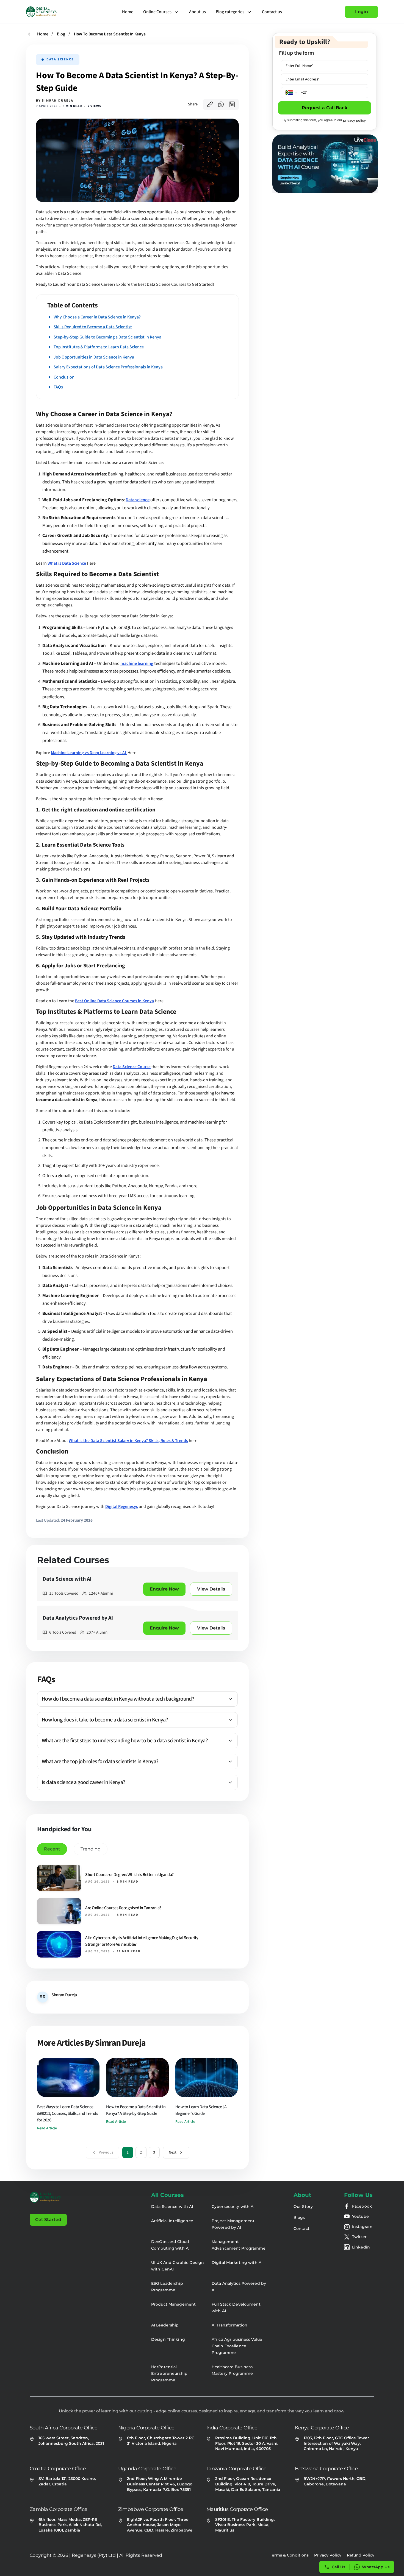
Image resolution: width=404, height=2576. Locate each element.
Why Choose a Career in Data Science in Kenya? (97, 317)
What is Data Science (67, 563)
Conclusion (64, 377)
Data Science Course (132, 1067)
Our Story (303, 2207)
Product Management (173, 2304)
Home (128, 12)
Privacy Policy (328, 2555)
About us (197, 12)
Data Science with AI (172, 2207)
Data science (138, 500)
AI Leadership (165, 2325)
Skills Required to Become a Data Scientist (93, 327)
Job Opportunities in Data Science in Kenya (94, 357)
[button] (137, 1699)
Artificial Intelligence (172, 2221)
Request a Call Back (324, 108)
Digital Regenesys (122, 1507)
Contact (301, 2228)
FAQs (58, 387)
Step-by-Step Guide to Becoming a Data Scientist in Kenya (107, 337)
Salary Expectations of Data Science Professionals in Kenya (108, 367)
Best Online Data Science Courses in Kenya (114, 1001)
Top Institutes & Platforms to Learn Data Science (99, 347)
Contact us (272, 12)
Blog (61, 34)
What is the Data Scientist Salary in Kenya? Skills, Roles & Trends (128, 1441)
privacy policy (354, 120)
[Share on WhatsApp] (221, 104)
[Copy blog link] (210, 104)
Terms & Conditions (289, 2555)
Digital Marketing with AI (237, 2263)
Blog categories (230, 12)
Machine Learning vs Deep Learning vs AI (89, 753)
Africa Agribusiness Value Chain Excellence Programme (237, 2346)
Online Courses (157, 12)
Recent (52, 1849)
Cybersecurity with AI (233, 2207)
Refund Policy (361, 2555)
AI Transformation (229, 2325)
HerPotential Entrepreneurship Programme (169, 2373)
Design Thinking (168, 2339)
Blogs (299, 2217)
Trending (91, 1849)
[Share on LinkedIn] (232, 104)
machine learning (137, 663)
